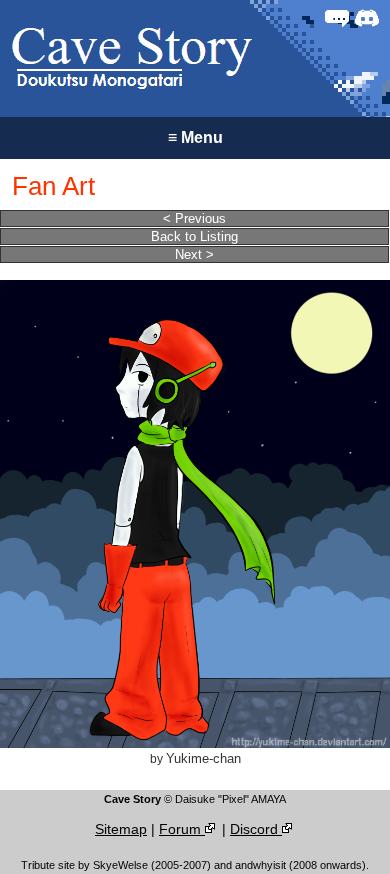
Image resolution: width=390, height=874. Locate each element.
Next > (194, 254)
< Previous (194, 218)
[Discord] (367, 18)
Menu (195, 137)
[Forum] (337, 18)
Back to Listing (194, 236)
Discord (256, 829)
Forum (182, 829)
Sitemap (121, 829)
